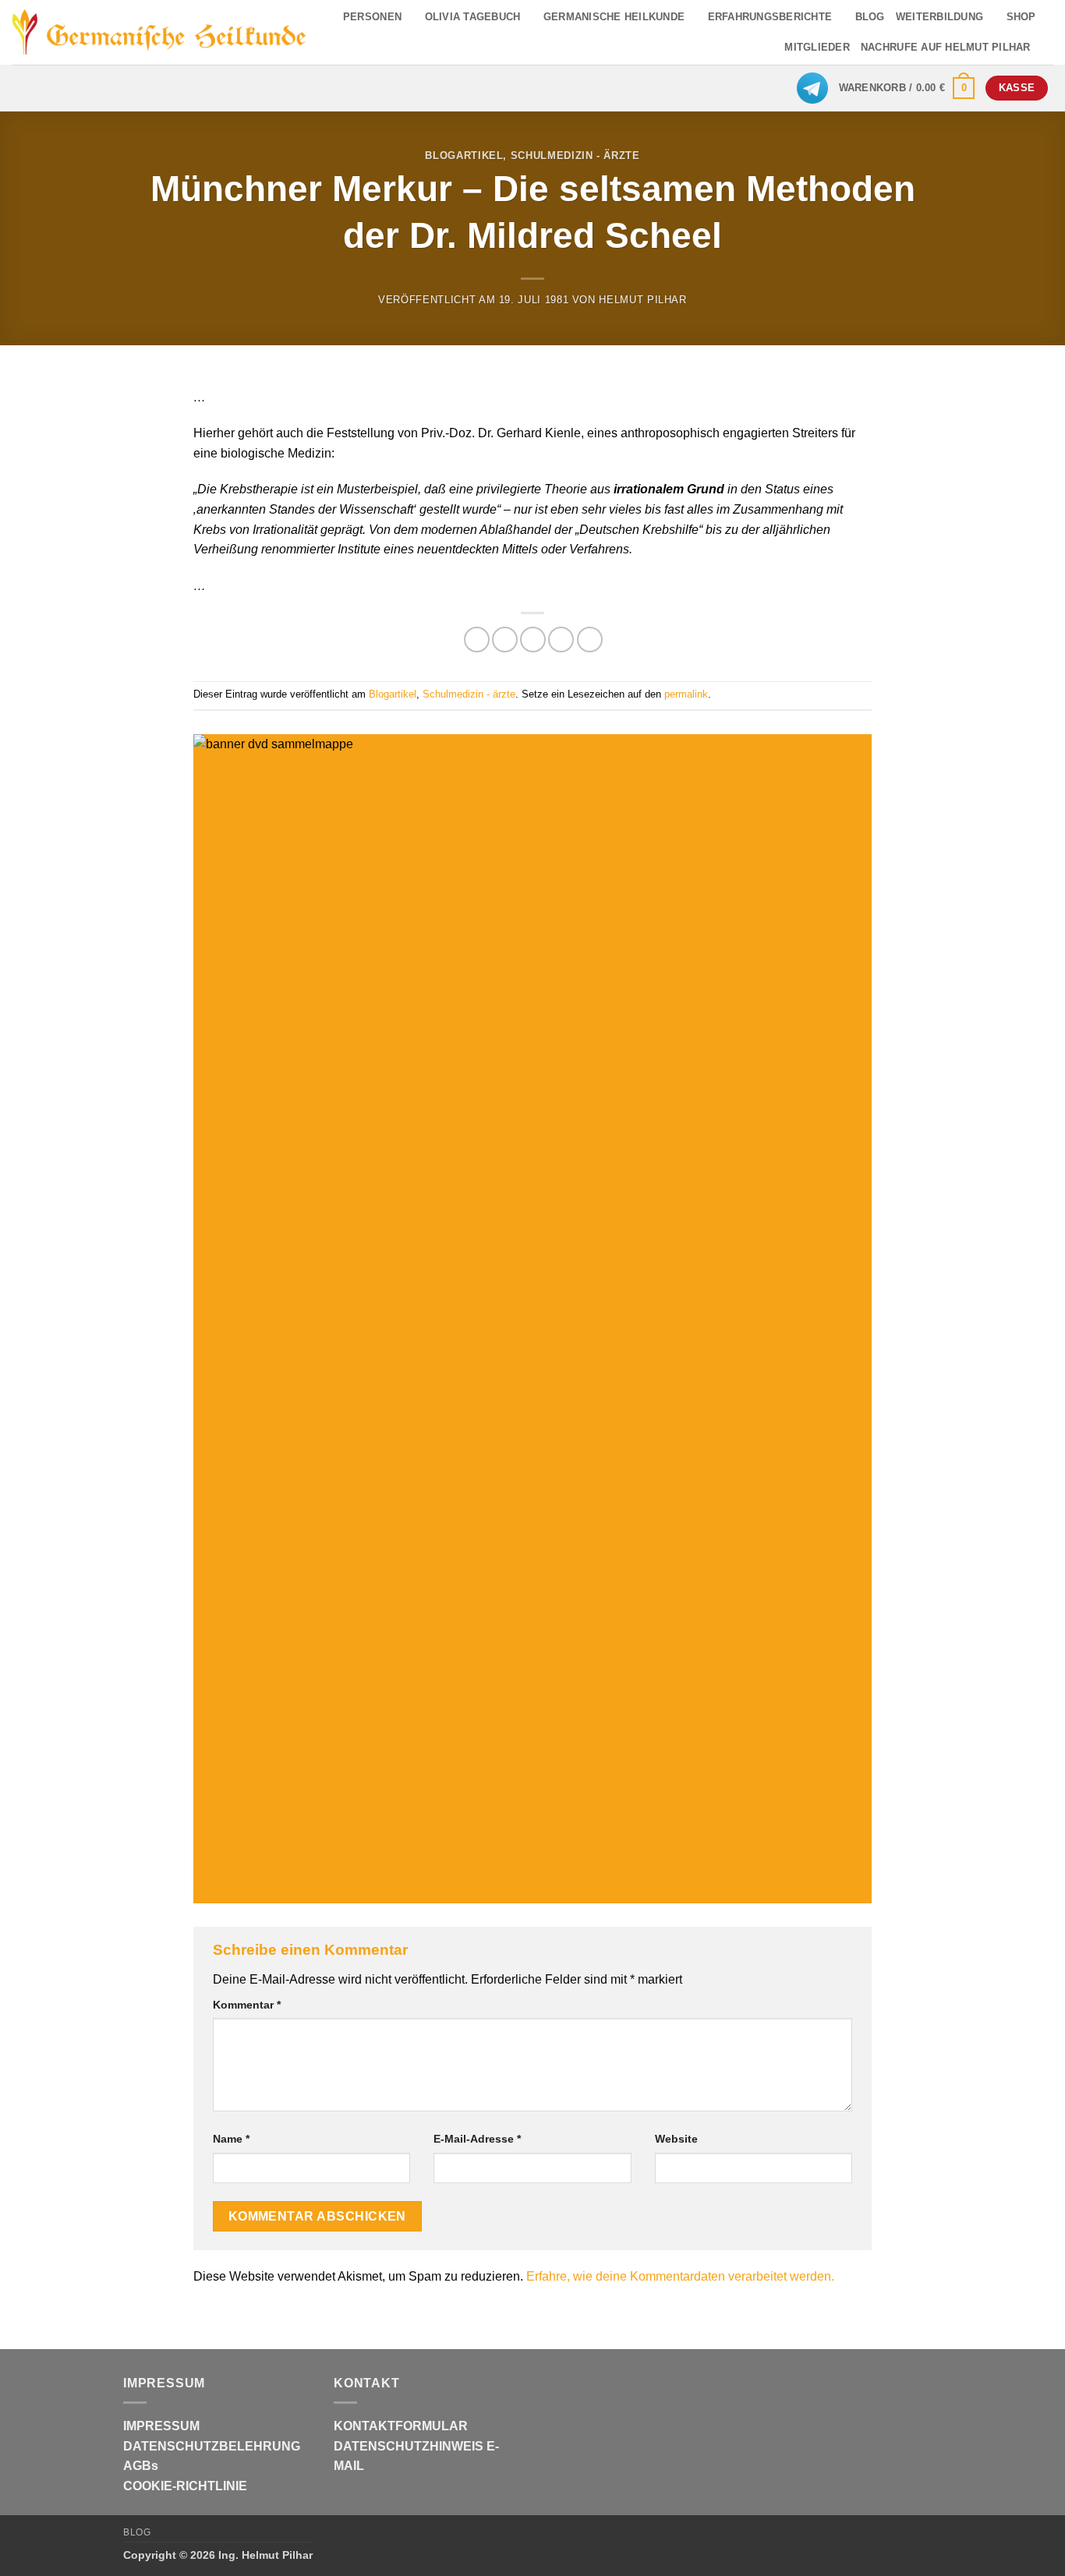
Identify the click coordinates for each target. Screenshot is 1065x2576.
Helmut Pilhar (642, 300)
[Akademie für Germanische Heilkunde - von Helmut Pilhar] (159, 32)
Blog (137, 2532)
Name (231, 2139)
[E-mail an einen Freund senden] (533, 640)
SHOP (1021, 17)
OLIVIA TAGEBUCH (473, 17)
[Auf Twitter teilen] (505, 640)
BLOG (870, 17)
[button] (907, 88)
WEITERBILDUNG (939, 17)
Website (676, 2139)
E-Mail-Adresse (477, 2139)
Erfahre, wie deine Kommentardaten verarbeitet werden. (680, 2276)
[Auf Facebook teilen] (477, 640)
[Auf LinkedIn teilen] (590, 640)
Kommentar (247, 2005)
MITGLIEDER (817, 47)
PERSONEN (372, 17)
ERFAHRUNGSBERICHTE (770, 17)
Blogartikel (464, 155)
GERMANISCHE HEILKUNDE (614, 17)
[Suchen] (1047, 48)
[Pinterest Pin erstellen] (561, 640)
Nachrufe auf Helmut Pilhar (946, 47)
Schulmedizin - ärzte (575, 155)
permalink (686, 694)
